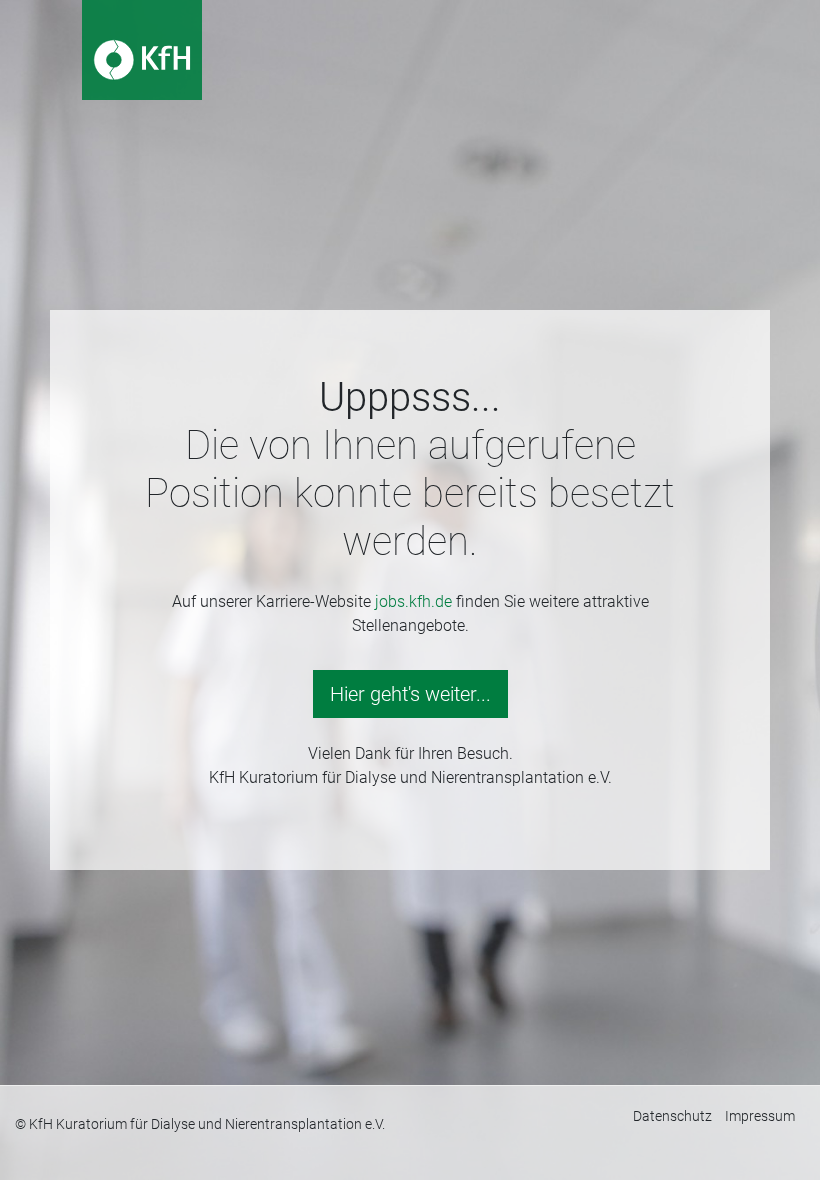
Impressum (760, 1116)
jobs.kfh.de (413, 601)
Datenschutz (672, 1116)
